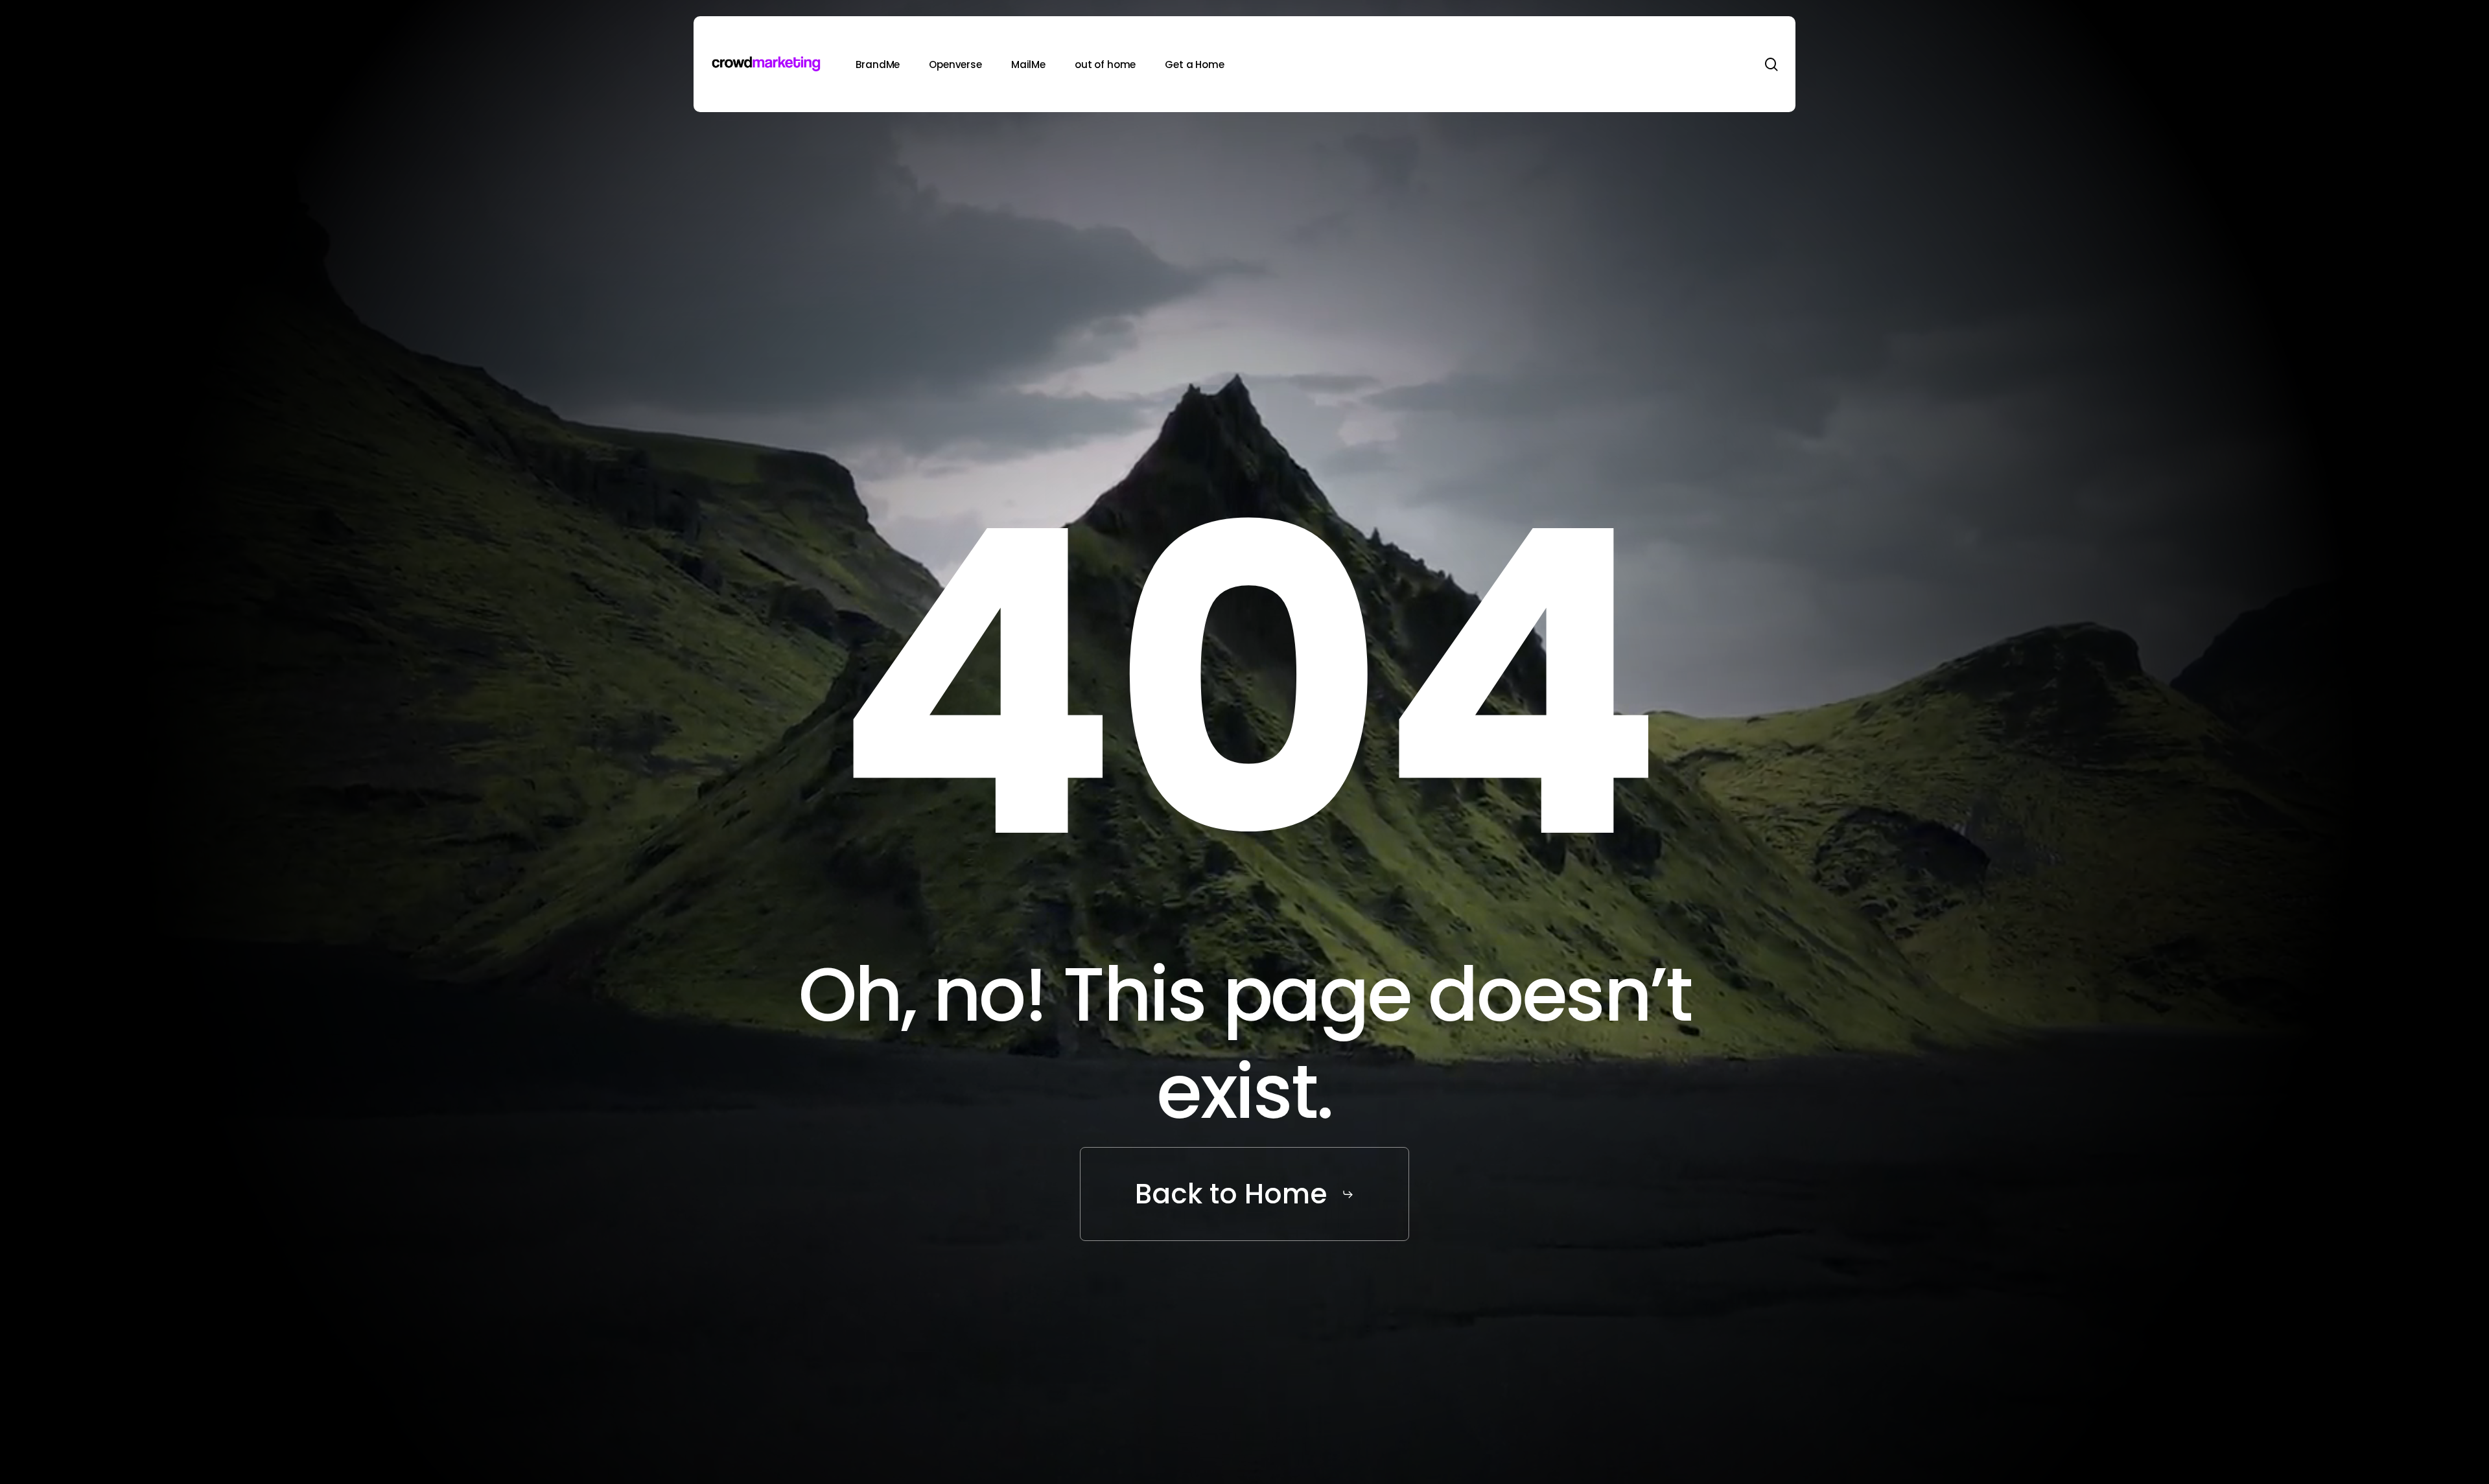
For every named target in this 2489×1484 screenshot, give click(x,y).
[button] (1244, 1194)
